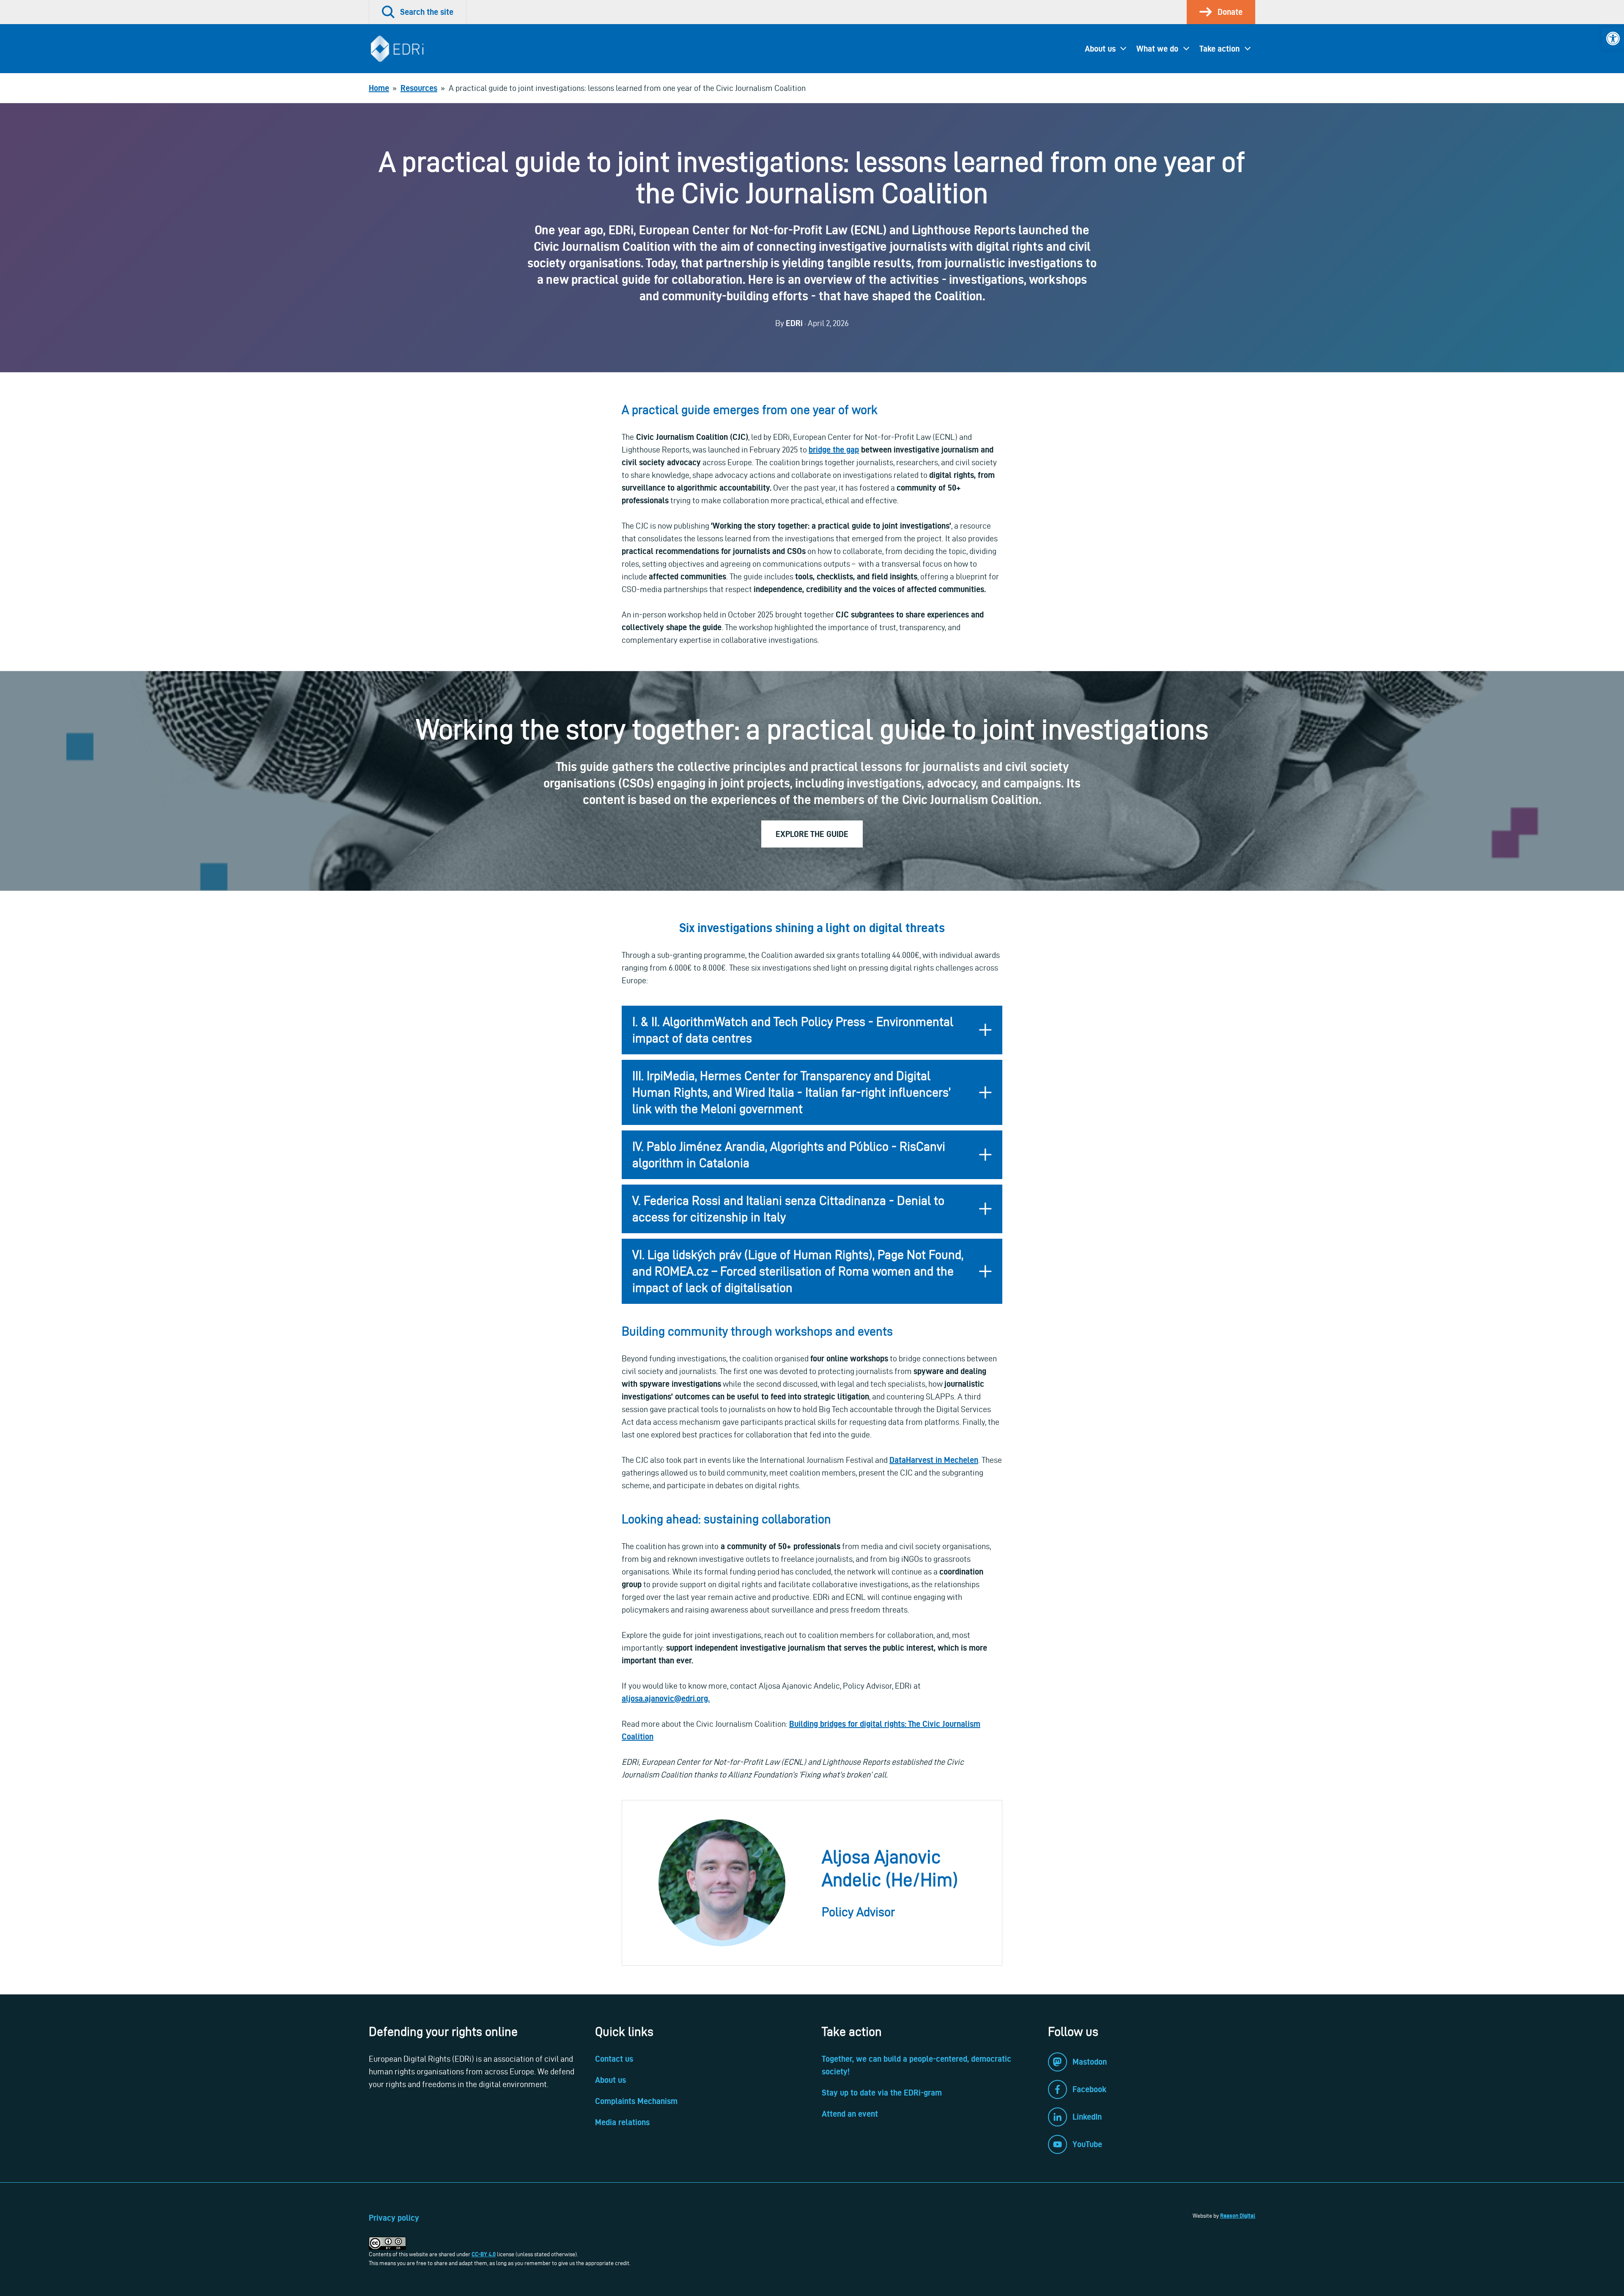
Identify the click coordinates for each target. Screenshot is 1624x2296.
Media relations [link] (622, 2122)
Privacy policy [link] (394, 2218)
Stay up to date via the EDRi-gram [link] (882, 2093)
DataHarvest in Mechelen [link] (934, 1460)
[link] (1613, 38)
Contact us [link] (614, 2059)
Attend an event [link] (850, 2114)
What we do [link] (1157, 49)
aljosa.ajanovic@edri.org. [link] (666, 1698)
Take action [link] (1219, 49)
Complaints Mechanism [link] (636, 2101)
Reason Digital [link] (1238, 2216)
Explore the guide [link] (812, 834)
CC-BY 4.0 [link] (484, 2254)
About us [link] (1100, 49)
